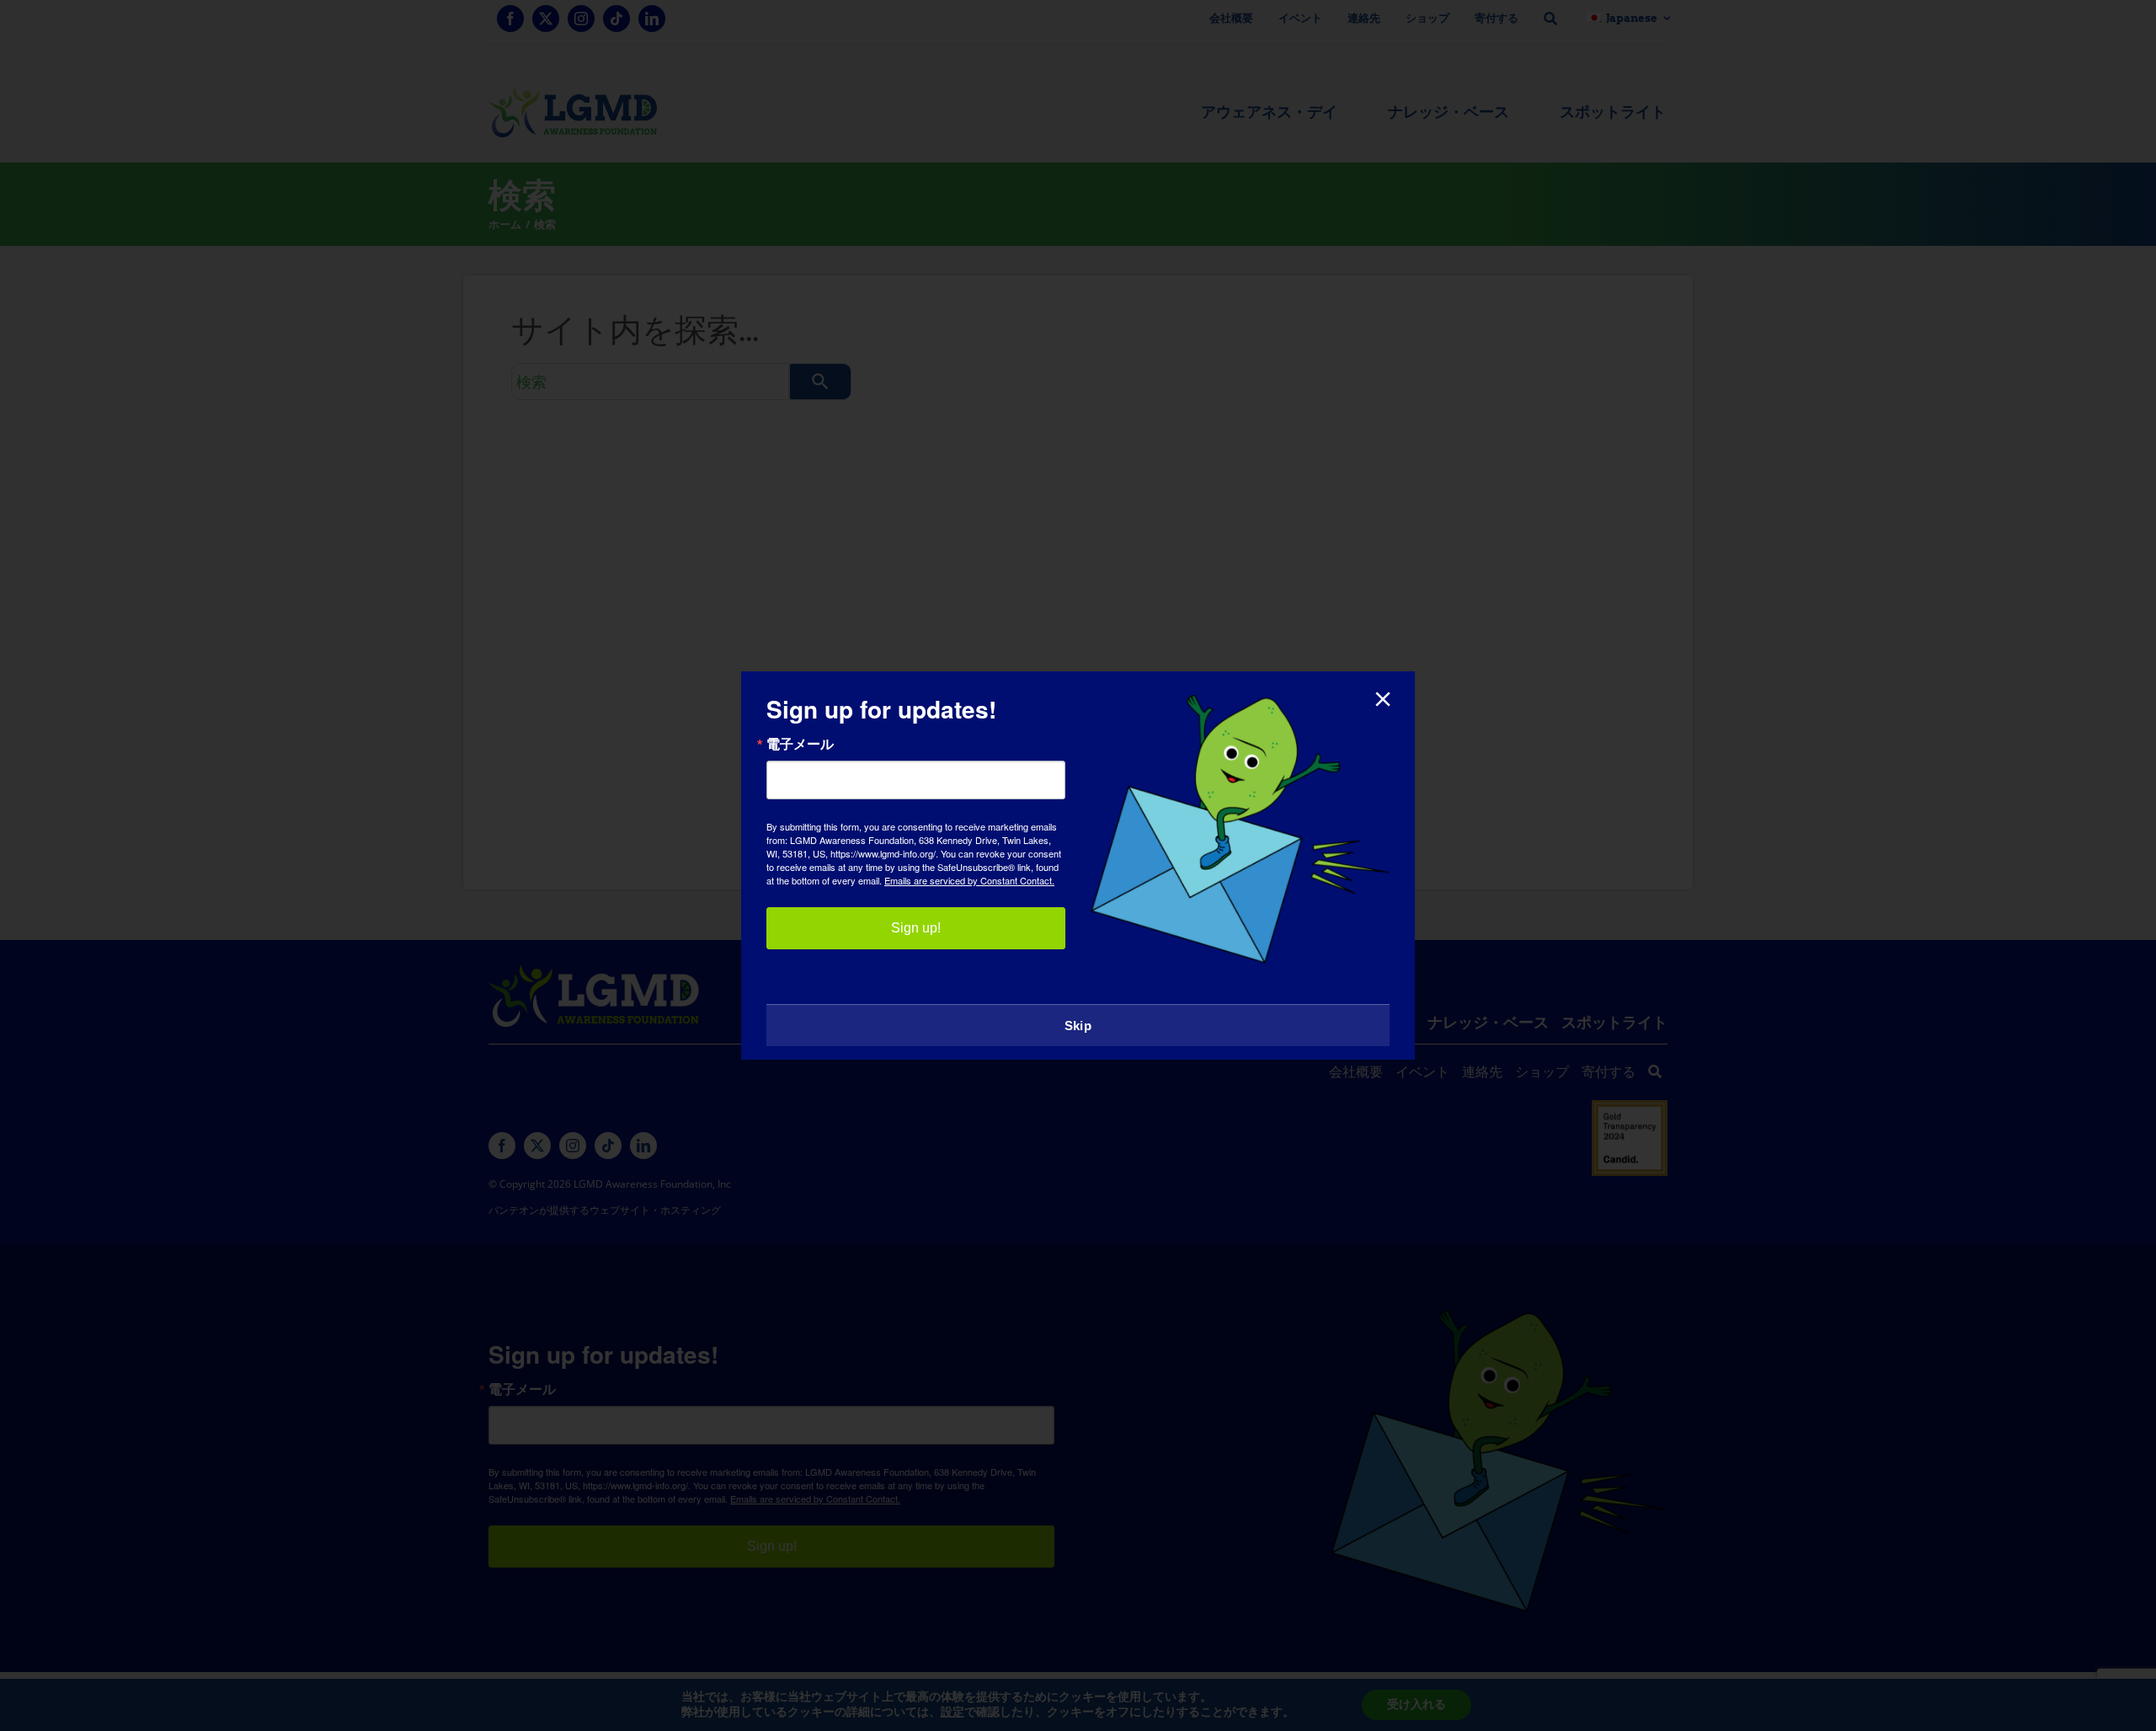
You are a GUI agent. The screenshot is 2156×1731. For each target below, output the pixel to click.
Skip (1078, 1026)
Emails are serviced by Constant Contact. (969, 880)
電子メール (800, 744)
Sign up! (916, 928)
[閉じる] (1383, 699)
